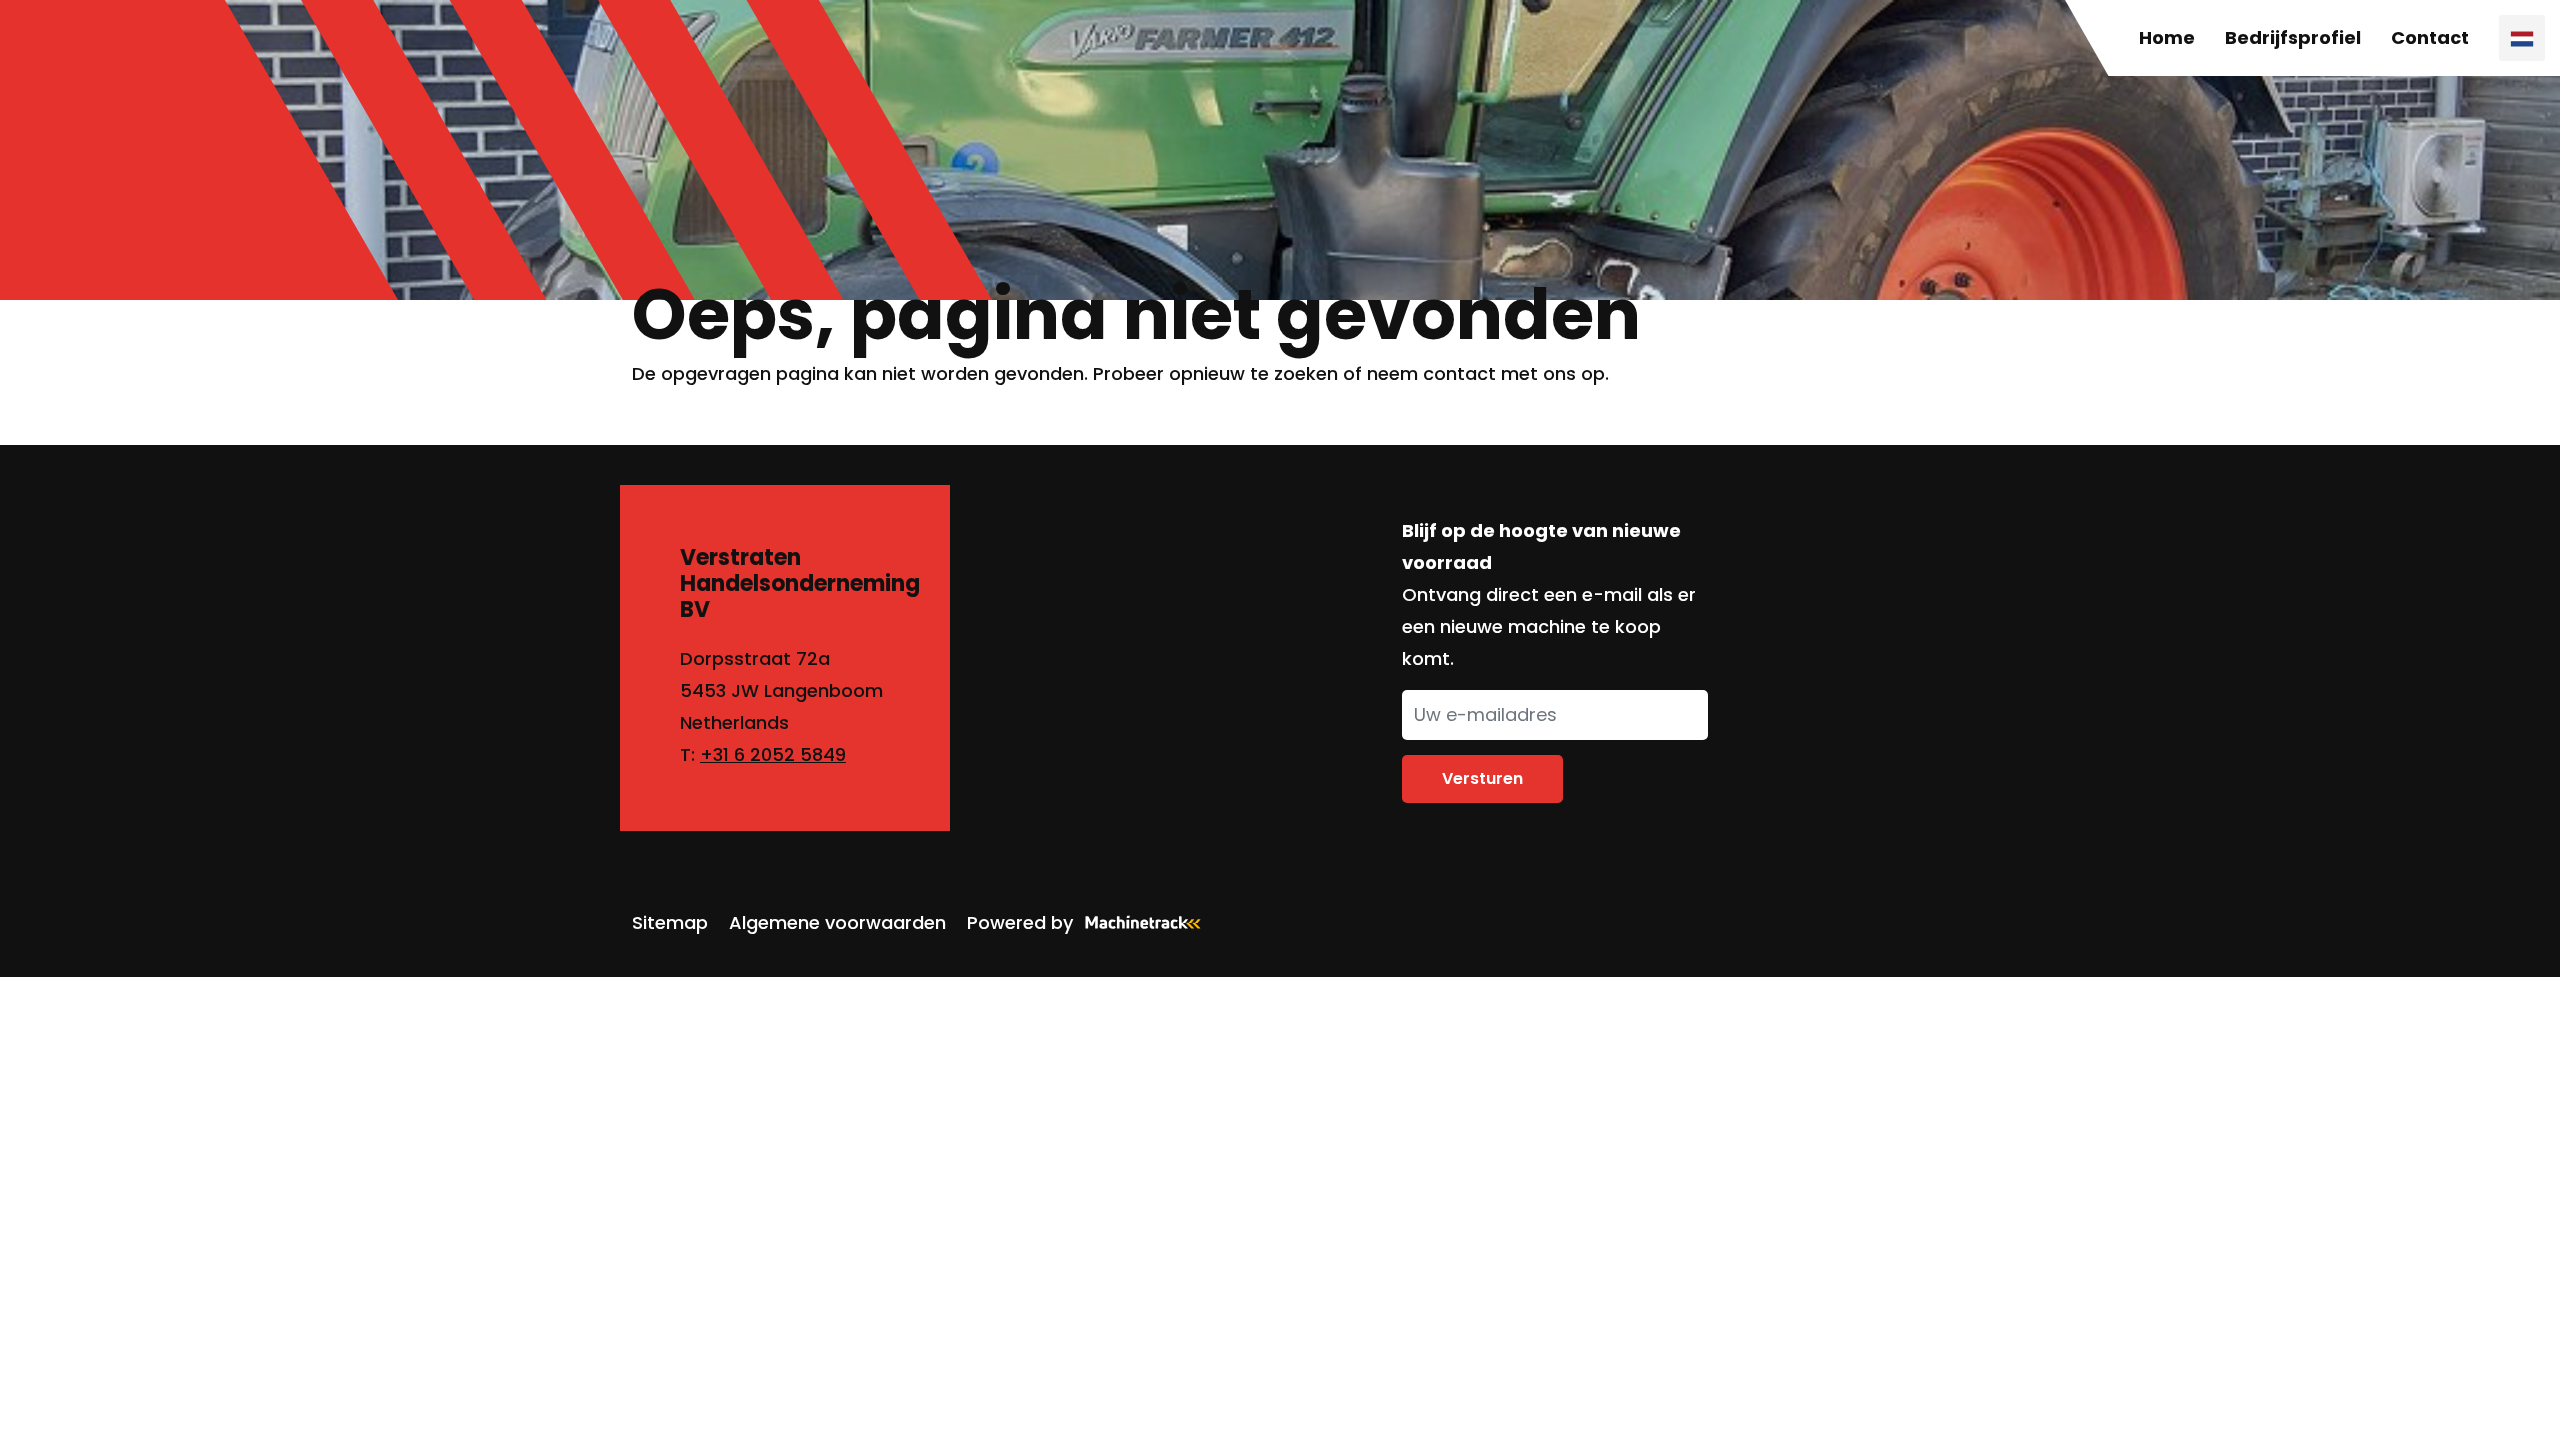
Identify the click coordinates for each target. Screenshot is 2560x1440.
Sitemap (670, 922)
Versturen (1482, 778)
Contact (2430, 37)
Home (2167, 37)
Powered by (1020, 922)
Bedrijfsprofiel (2293, 37)
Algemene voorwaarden (837, 922)
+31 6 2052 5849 (773, 754)
